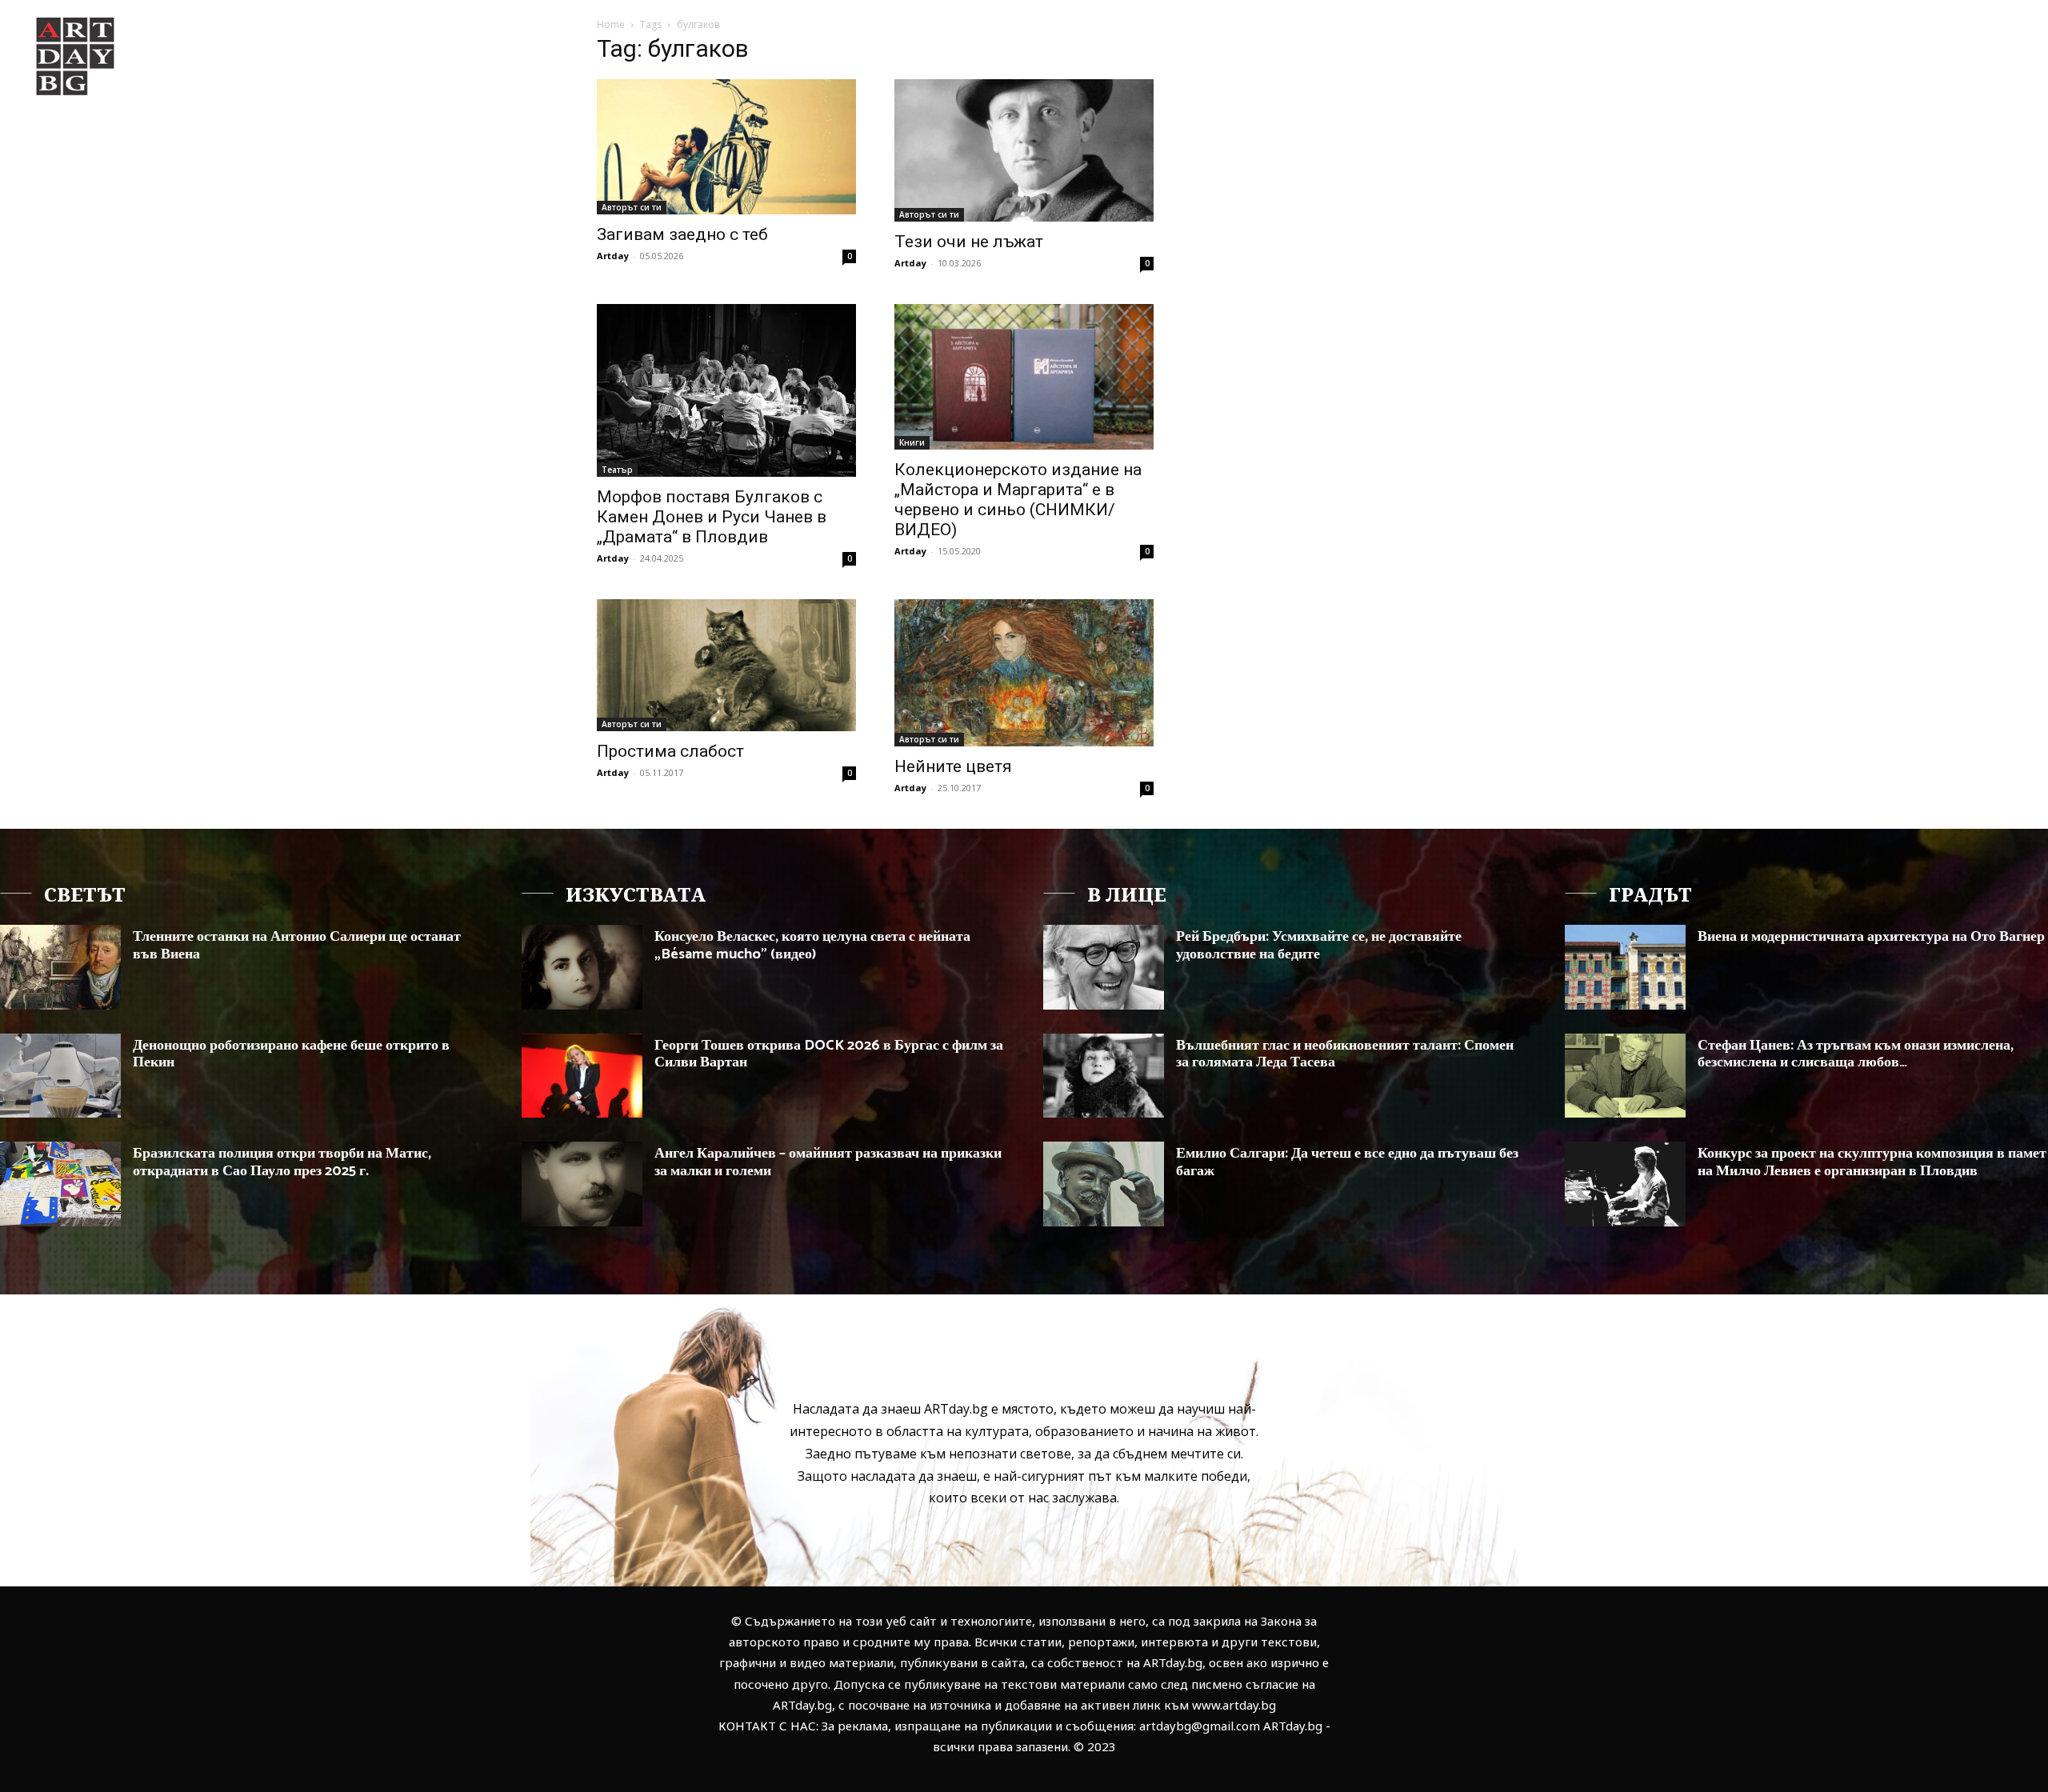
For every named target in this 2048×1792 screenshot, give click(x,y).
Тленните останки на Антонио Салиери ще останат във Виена (297, 946)
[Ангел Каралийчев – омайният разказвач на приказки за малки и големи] (582, 1184)
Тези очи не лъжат (969, 242)
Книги (912, 442)
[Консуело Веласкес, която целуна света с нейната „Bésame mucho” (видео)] (582, 967)
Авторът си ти (632, 207)
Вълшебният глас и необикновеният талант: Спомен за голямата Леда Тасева (1345, 1054)
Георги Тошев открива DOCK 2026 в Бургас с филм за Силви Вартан (829, 1054)
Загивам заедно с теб (682, 234)
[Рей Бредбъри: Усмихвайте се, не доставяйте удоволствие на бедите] (1104, 967)
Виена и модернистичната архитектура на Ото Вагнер (1871, 937)
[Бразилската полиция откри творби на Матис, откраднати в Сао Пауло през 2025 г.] (60, 1184)
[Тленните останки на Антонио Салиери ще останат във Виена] (60, 967)
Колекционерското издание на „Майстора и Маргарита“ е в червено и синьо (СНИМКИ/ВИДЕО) (1018, 500)
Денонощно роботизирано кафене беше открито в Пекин (291, 1054)
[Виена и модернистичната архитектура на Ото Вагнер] (1625, 967)
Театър (617, 470)
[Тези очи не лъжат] (1024, 150)
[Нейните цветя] (1024, 673)
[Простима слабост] (726, 665)
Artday (613, 256)
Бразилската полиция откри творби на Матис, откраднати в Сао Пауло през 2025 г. (282, 1162)
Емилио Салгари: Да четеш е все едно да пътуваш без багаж (1347, 1162)
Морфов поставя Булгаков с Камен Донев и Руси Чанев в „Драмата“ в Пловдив (712, 517)
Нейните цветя (953, 766)
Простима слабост (670, 751)
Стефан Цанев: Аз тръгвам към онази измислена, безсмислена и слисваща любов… (1856, 1054)
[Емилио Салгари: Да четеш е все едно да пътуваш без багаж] (1104, 1184)
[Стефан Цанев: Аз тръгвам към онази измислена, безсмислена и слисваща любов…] (1625, 1076)
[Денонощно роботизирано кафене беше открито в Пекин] (60, 1076)
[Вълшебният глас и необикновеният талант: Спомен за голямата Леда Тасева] (1104, 1076)
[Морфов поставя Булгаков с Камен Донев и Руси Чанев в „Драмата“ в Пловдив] (726, 390)
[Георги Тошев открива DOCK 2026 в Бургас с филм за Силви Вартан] (582, 1076)
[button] (1902, 43)
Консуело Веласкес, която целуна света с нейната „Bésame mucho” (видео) (812, 946)
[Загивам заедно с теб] (726, 147)
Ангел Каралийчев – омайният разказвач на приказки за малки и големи (828, 1162)
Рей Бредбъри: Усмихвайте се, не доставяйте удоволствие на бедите (1319, 946)
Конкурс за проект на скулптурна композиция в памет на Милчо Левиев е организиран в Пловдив (1872, 1162)
